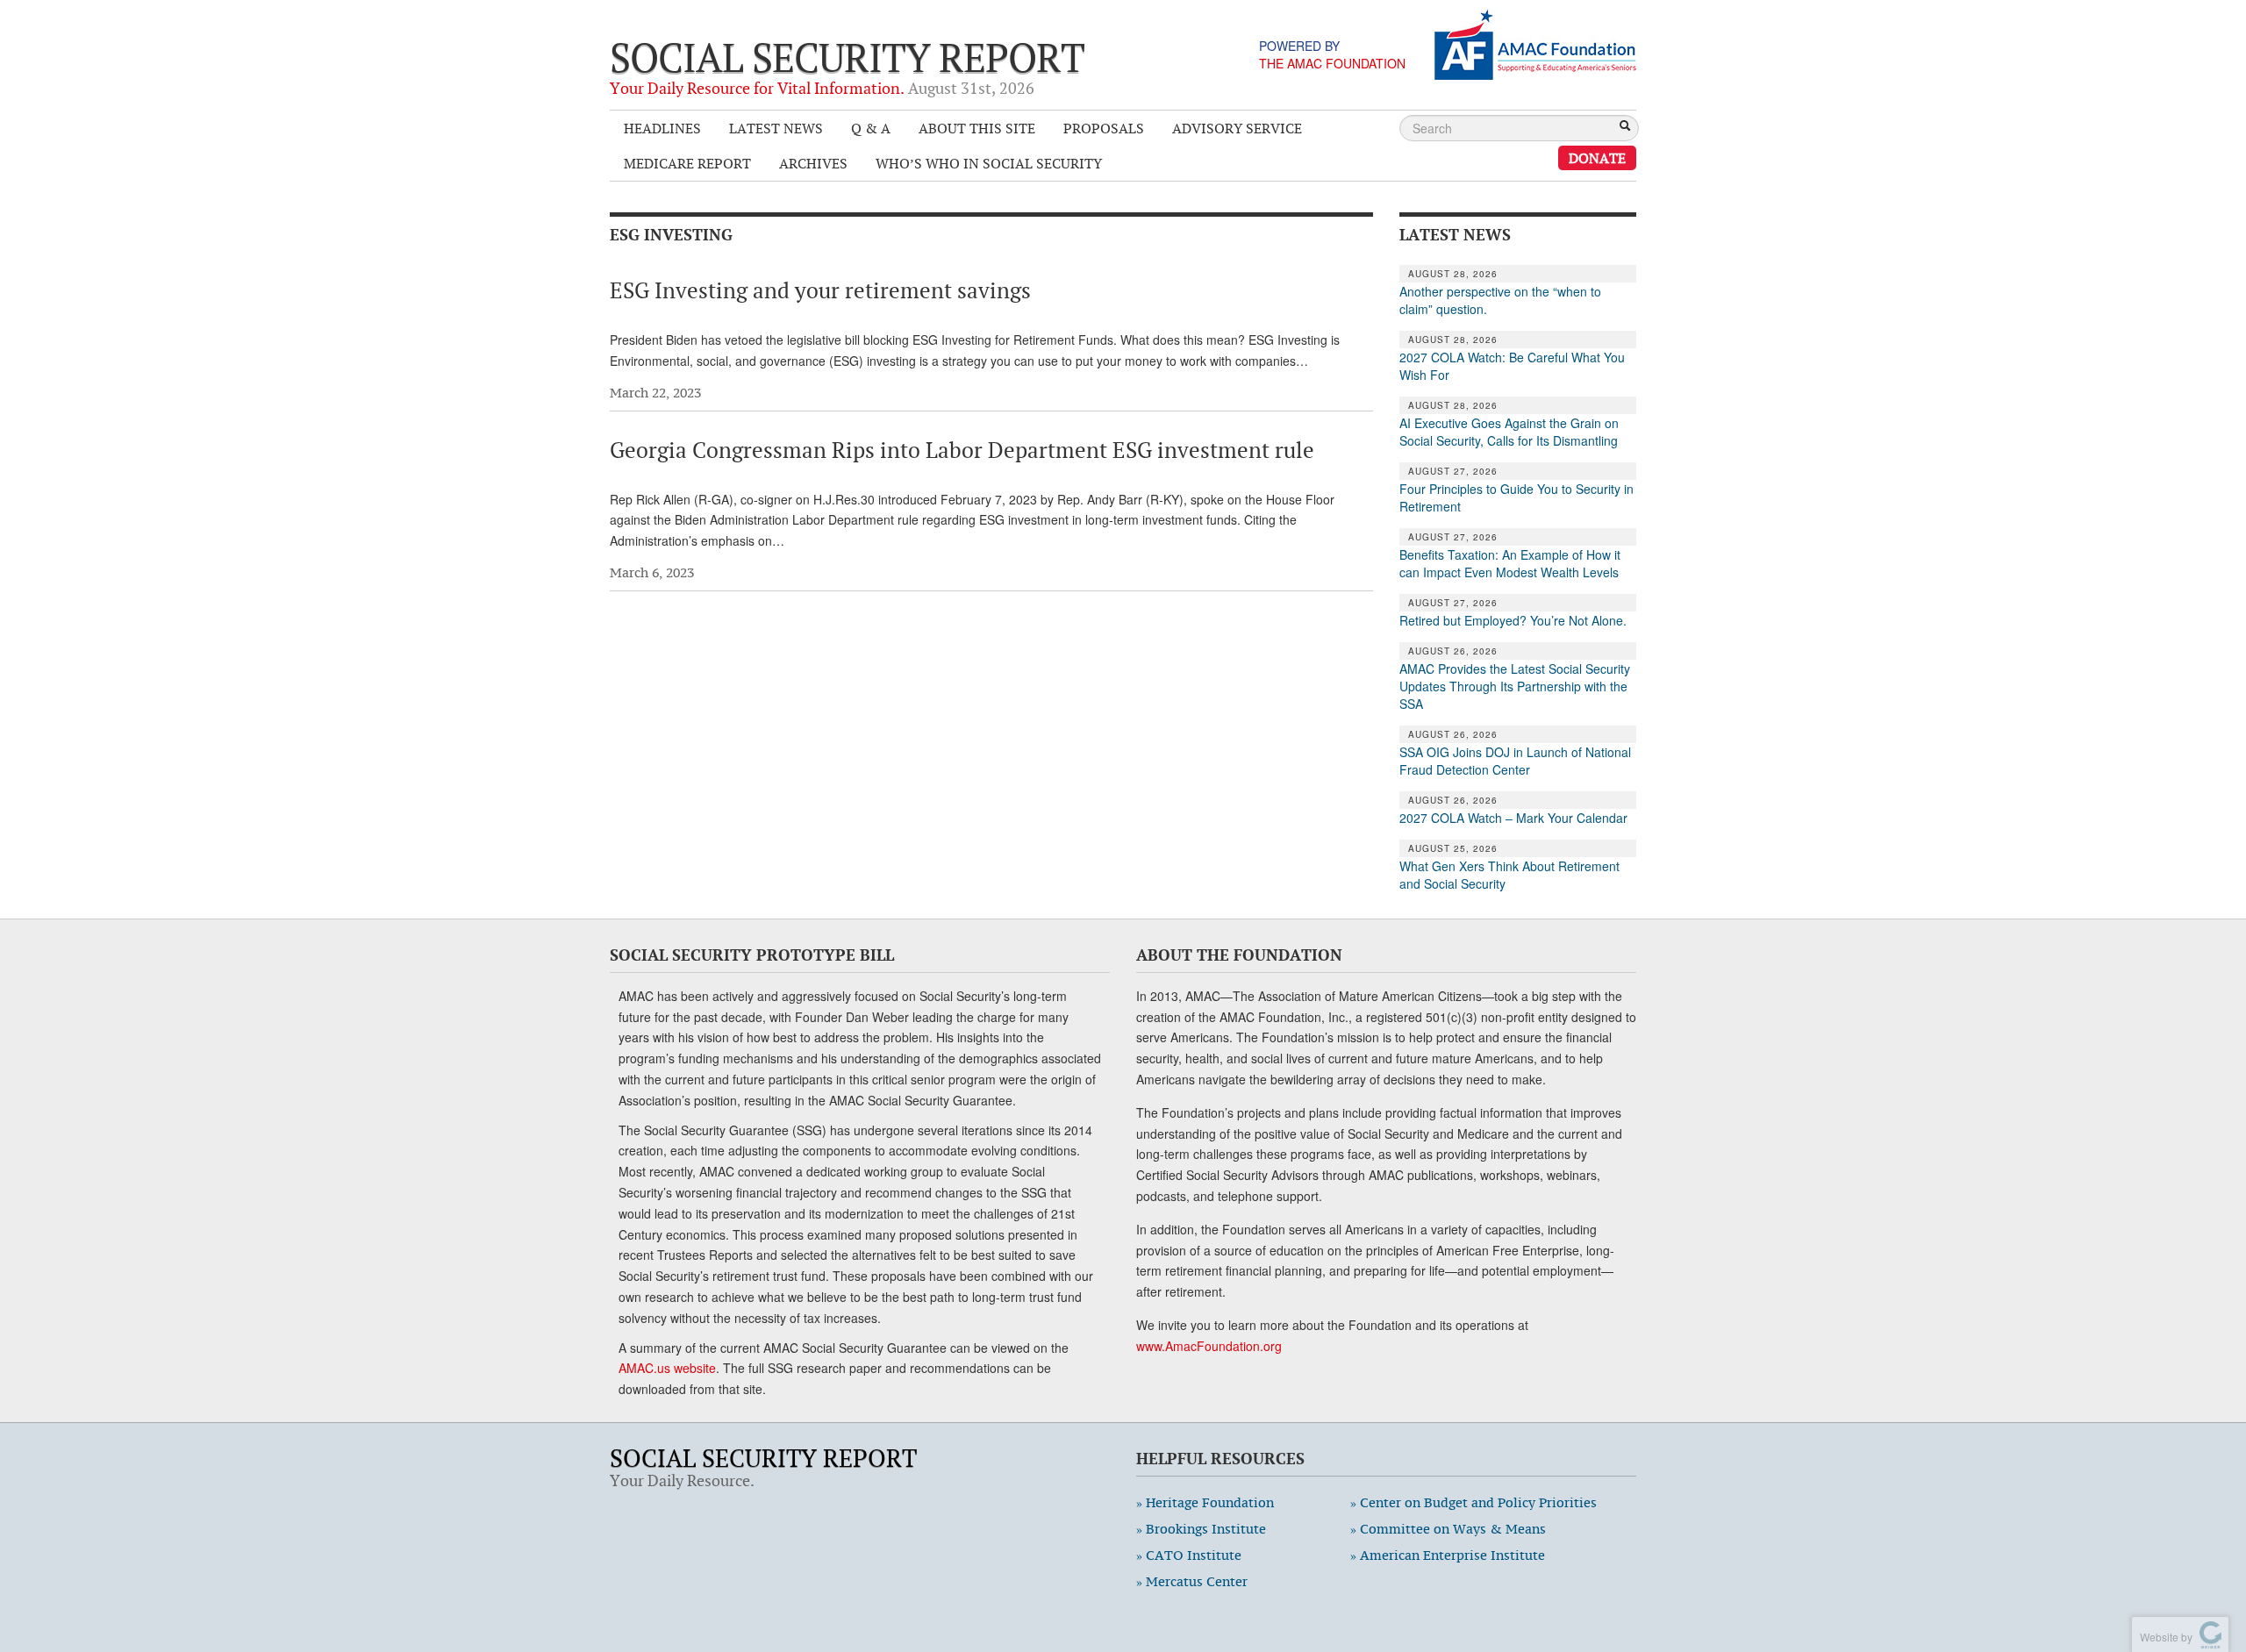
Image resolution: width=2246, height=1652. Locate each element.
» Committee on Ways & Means (1448, 1529)
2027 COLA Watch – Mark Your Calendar (1513, 818)
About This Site (977, 128)
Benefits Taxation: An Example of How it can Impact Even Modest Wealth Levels (1510, 563)
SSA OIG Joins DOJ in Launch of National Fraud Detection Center (1515, 761)
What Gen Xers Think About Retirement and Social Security (1509, 875)
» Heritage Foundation (1205, 1502)
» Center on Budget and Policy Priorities (1473, 1502)
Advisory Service (1237, 128)
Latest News (776, 128)
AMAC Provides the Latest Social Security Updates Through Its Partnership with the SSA (1515, 686)
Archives (813, 163)
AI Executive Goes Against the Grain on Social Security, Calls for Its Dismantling (1509, 432)
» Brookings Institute (1201, 1529)
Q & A (871, 128)
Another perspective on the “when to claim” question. (1500, 300)
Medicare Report (687, 163)
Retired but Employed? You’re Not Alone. (1513, 620)
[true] (1625, 127)
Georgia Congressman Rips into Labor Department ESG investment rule (962, 450)
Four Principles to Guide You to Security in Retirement (1516, 497)
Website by (2164, 1637)
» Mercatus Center (1192, 1581)
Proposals (1104, 128)
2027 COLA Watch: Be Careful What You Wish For (1512, 366)
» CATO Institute (1189, 1555)
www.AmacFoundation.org (1209, 1346)
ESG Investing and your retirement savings (820, 290)
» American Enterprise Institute (1448, 1555)
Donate (1597, 158)
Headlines (662, 128)
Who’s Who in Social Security (989, 163)
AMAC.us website (667, 1368)
